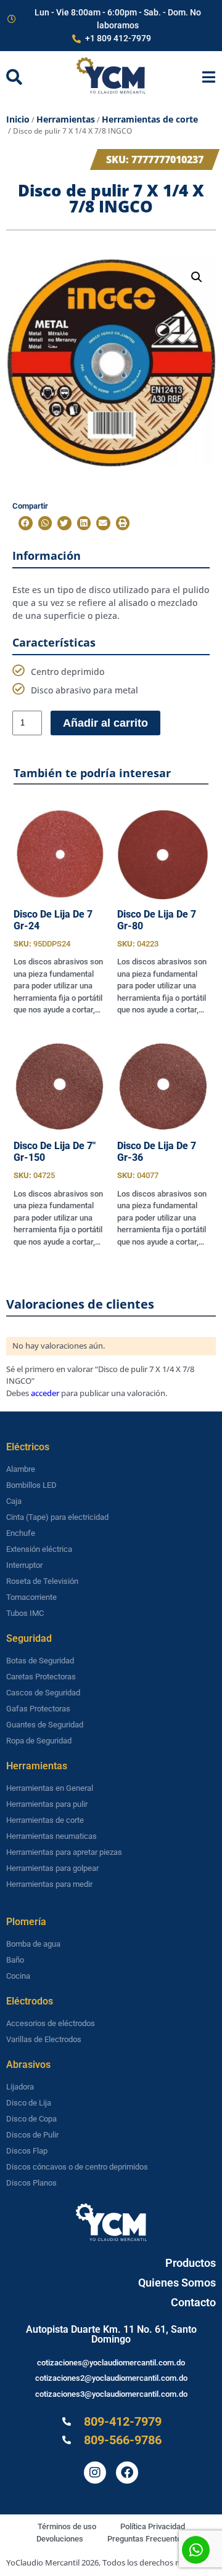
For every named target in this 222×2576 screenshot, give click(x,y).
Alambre (21, 1469)
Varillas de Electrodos (44, 2039)
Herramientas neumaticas (51, 1836)
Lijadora (20, 2087)
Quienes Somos (177, 2283)
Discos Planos (31, 2183)
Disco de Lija (29, 2103)
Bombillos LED (31, 1485)
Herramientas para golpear (52, 1868)
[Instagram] (95, 2473)
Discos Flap (27, 2151)
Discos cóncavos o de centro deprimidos (77, 2167)
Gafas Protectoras (38, 1709)
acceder (45, 1393)
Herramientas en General (50, 1788)
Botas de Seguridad (40, 1661)
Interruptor (24, 1565)
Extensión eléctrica (39, 1549)
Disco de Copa (31, 2119)
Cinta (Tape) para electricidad (57, 1517)
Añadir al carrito (105, 723)
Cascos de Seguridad (43, 1693)
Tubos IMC (25, 1613)
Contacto (193, 2302)
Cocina (18, 1976)
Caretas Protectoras (41, 1677)
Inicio (18, 119)
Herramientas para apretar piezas (64, 1852)
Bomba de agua (33, 1944)
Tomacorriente (31, 1597)
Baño (15, 1960)
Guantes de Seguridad (45, 1725)
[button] (197, 277)
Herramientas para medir (49, 1884)
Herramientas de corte (150, 119)
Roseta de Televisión (42, 1581)
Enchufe (21, 1533)
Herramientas (66, 119)
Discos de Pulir (32, 2135)
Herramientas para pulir (47, 1804)
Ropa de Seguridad (39, 1741)
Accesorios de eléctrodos (51, 2023)
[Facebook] (127, 2473)
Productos (191, 2263)
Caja (14, 1501)
